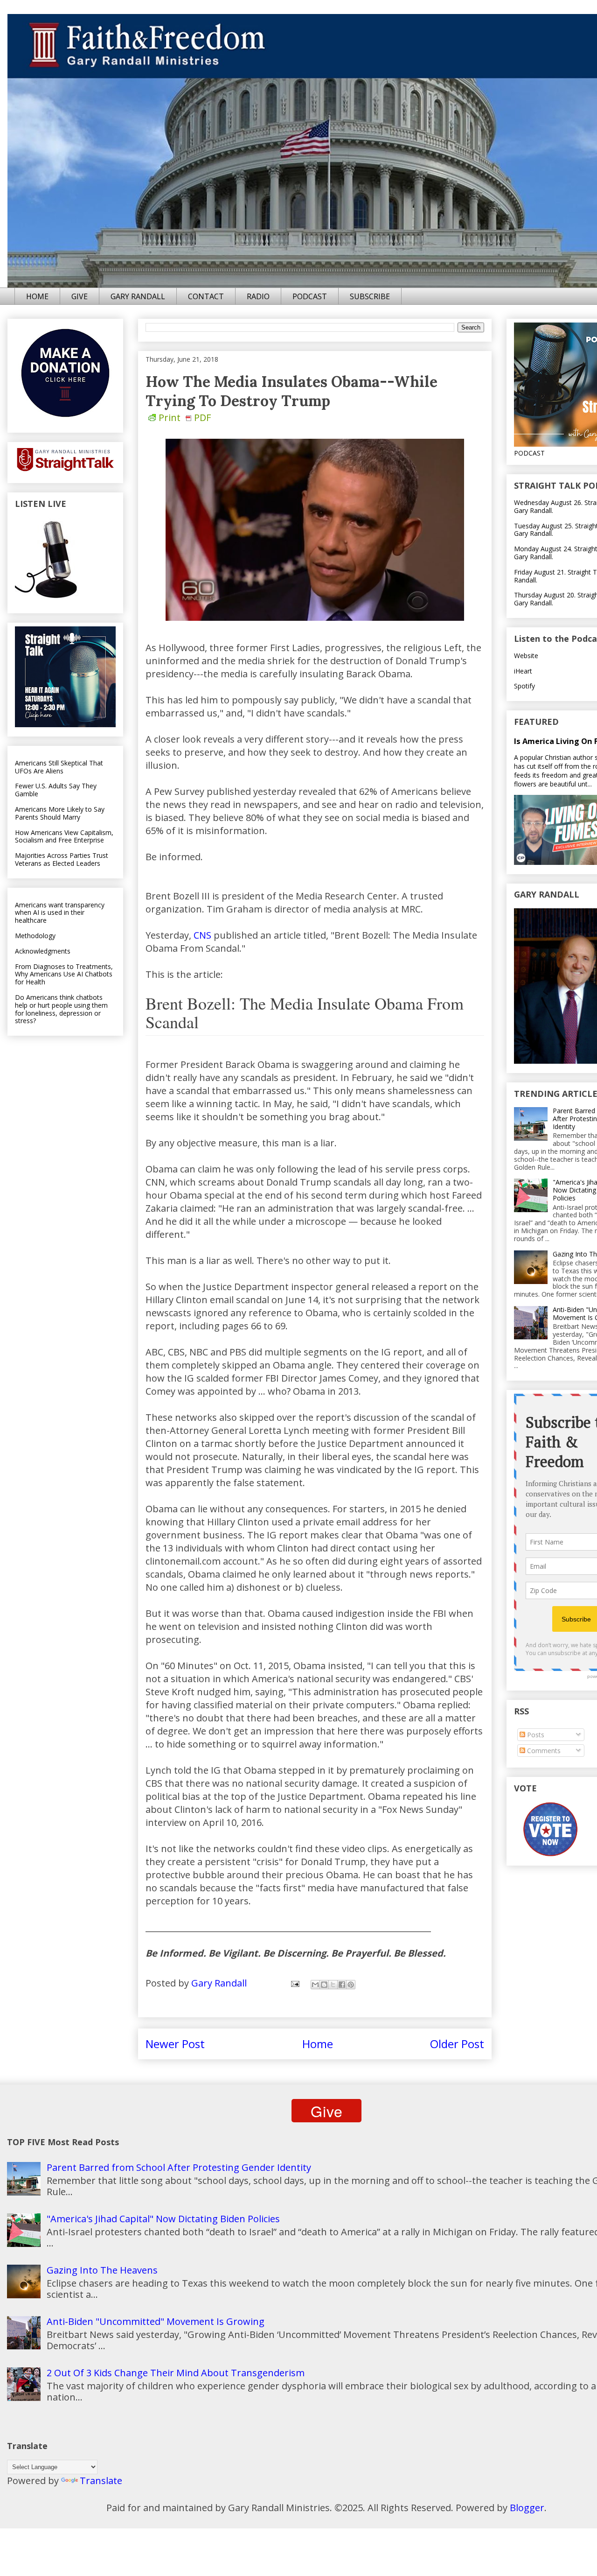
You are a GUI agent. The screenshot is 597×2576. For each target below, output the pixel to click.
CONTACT (206, 296)
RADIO (258, 296)
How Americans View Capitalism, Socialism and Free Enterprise (64, 836)
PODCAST (310, 296)
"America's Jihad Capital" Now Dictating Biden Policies (163, 2219)
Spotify (524, 686)
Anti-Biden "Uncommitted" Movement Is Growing (156, 2321)
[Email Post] (294, 1983)
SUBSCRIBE (370, 296)
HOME (37, 296)
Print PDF (185, 418)
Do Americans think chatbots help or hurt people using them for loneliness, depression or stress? (61, 1009)
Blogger (527, 2508)
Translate (101, 2481)
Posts (535, 1735)
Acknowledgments (43, 951)
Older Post (457, 2044)
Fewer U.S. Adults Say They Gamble (56, 790)
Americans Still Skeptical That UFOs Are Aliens (59, 767)
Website (526, 656)
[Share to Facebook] (342, 1985)
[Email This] (315, 1985)
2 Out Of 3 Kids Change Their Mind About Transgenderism (176, 2373)
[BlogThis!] (324, 1985)
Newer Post (175, 2044)
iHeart (523, 671)
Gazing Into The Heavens (102, 2270)
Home (318, 2044)
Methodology (35, 936)
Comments (543, 1751)
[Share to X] (333, 1985)
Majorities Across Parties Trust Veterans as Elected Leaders (62, 859)
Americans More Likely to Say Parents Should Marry (60, 813)
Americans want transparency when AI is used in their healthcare (60, 913)
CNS (202, 935)
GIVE (80, 296)
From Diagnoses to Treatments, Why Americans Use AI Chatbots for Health (64, 974)
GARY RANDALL (138, 296)
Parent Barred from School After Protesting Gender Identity (179, 2167)
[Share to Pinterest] (351, 1985)
